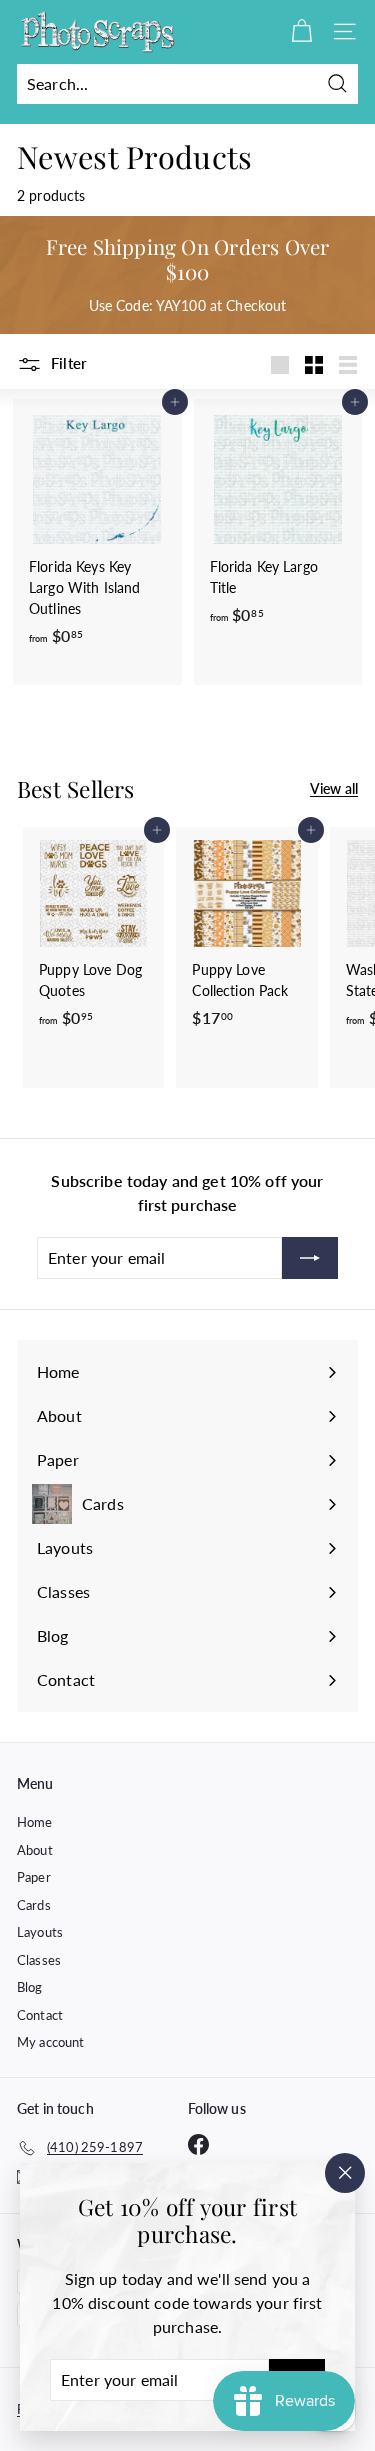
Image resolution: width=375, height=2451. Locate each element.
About (35, 1850)
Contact (40, 2015)
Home (35, 1822)
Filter (67, 363)
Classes (39, 1960)
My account (50, 2042)
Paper (34, 1877)
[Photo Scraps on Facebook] (198, 2144)
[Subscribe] (310, 1258)
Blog (30, 1987)
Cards (34, 1905)
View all (334, 788)
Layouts (40, 1932)
